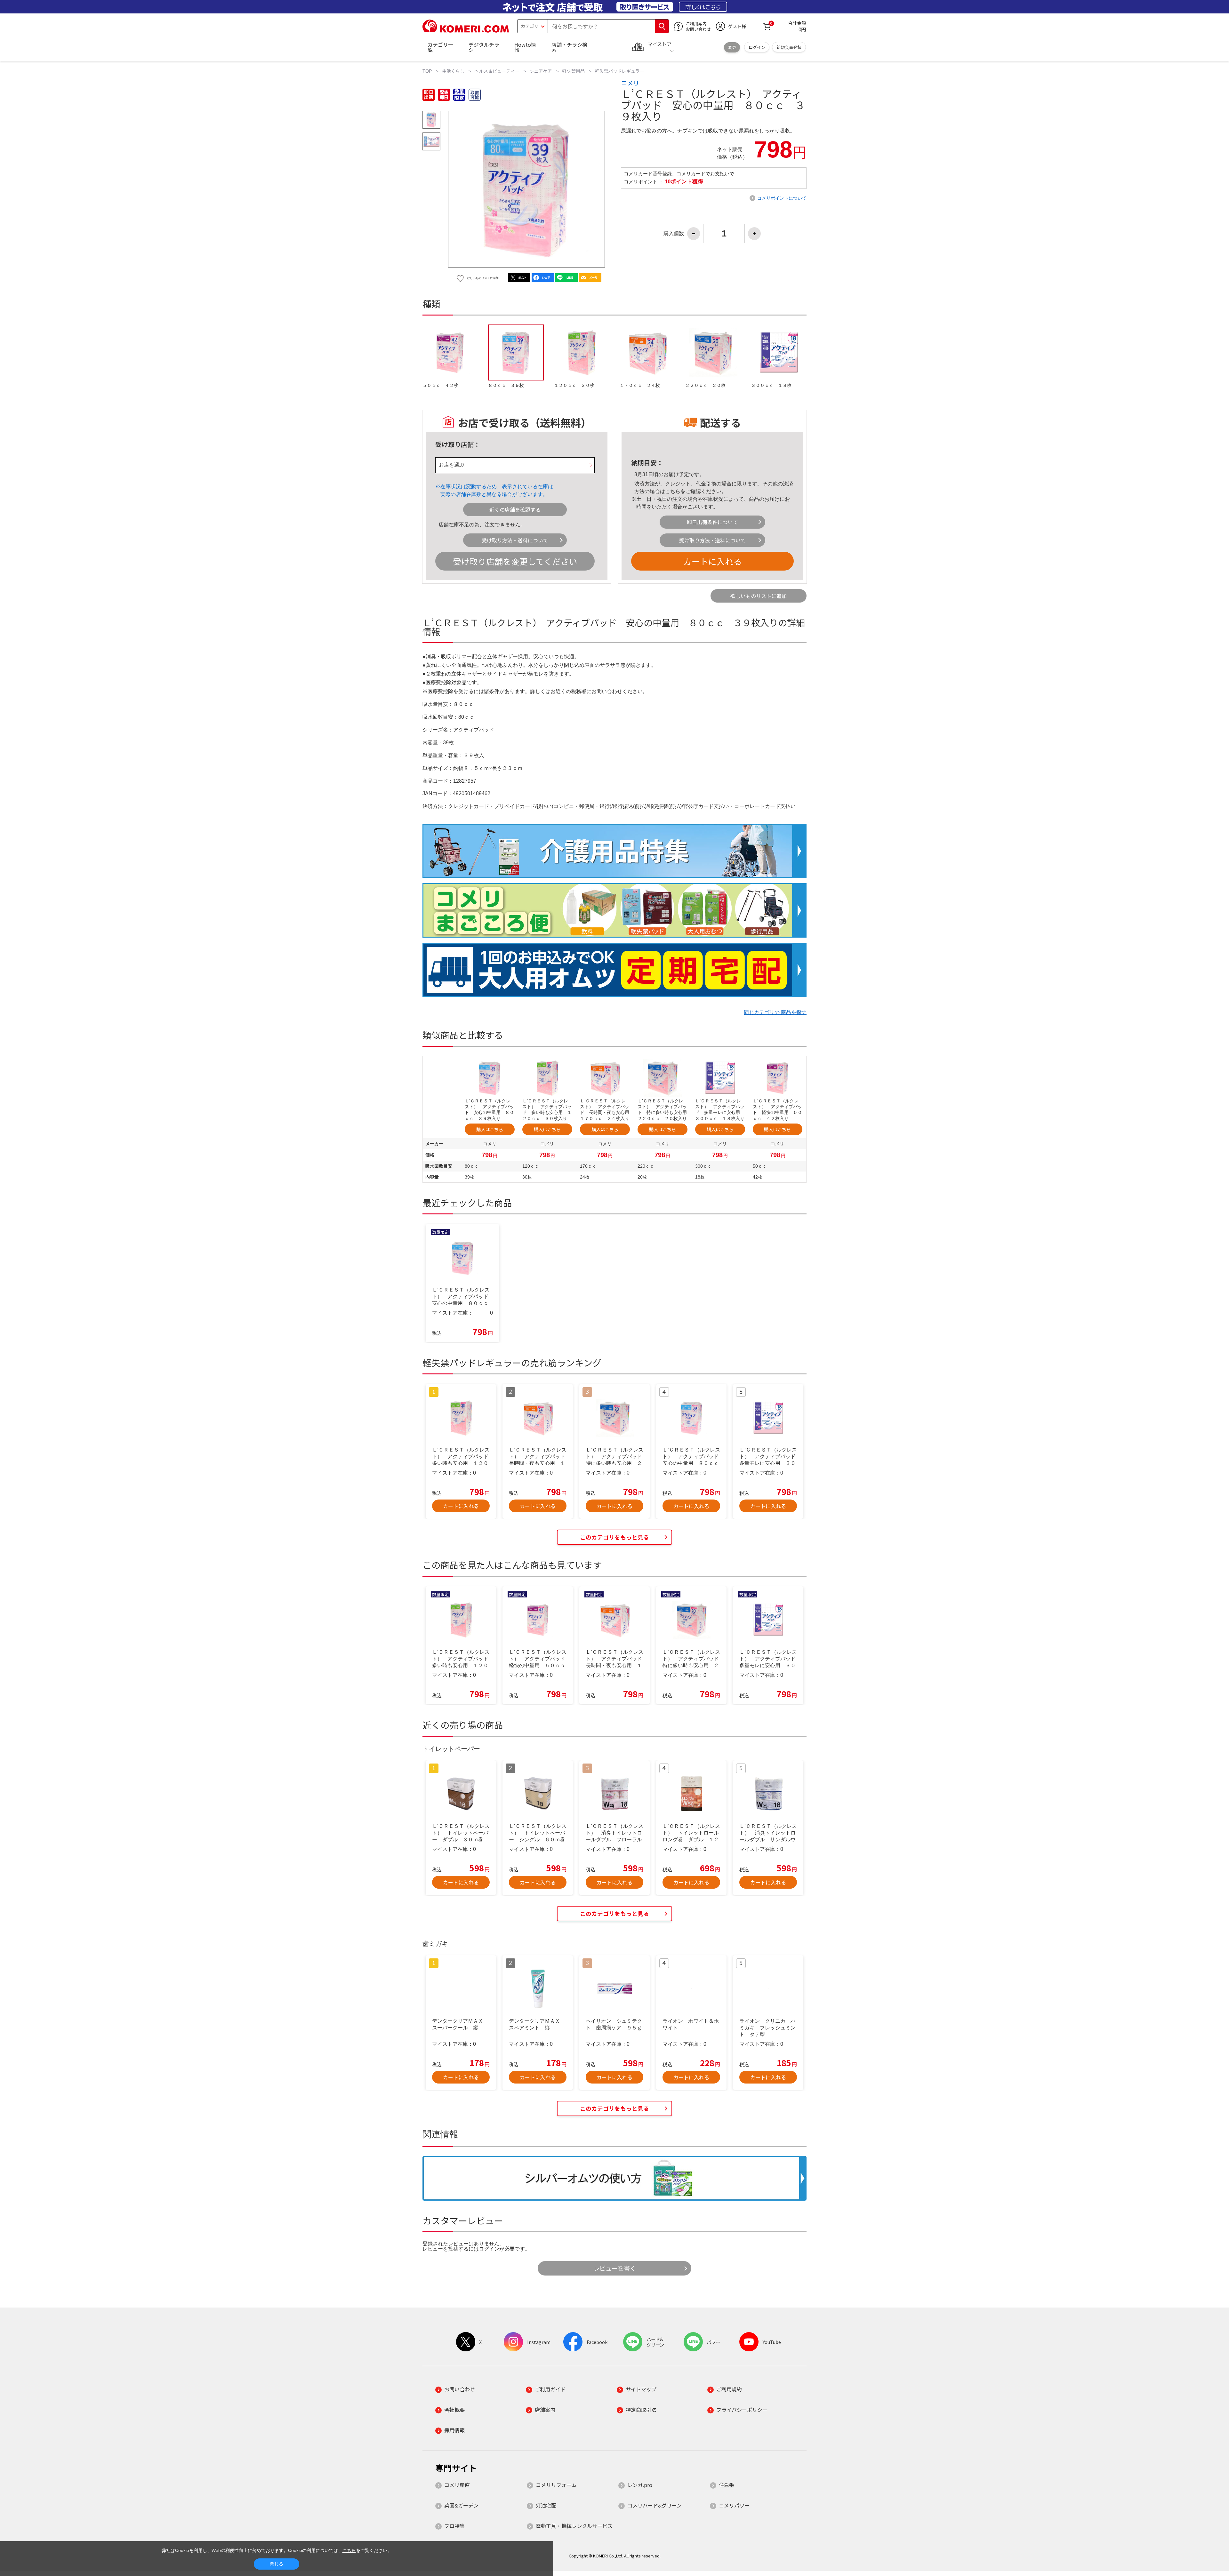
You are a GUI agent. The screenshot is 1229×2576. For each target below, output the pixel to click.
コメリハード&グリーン (655, 2505)
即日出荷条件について (712, 522)
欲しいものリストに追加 (759, 596)
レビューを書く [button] (615, 2268)
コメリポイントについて (782, 198)
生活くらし (453, 71)
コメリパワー (734, 2505)
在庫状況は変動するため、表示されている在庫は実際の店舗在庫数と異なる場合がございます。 (497, 490)
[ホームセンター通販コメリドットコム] (466, 30)
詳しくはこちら (703, 7)
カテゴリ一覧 (440, 47)
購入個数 (674, 234)
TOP (427, 71)
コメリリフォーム (556, 2485)
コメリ (630, 83)
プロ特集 (454, 2526)
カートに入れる (712, 561)
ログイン (757, 47)
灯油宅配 (546, 2505)
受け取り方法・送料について (515, 540)
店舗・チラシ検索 (569, 47)
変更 (732, 47)
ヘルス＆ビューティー (497, 71)
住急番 (727, 2485)
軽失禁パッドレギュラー (620, 71)
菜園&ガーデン (461, 2505)
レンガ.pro (640, 2485)
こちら (673, 491)
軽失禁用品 (574, 71)
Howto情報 (525, 47)
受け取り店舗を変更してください (515, 561)
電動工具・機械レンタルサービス (574, 2526)
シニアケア (541, 71)
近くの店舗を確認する (515, 509)
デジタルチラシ (484, 47)
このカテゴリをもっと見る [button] (614, 1537)
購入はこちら (490, 1129)
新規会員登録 (789, 47)
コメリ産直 (457, 2485)
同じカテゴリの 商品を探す (775, 1012)
